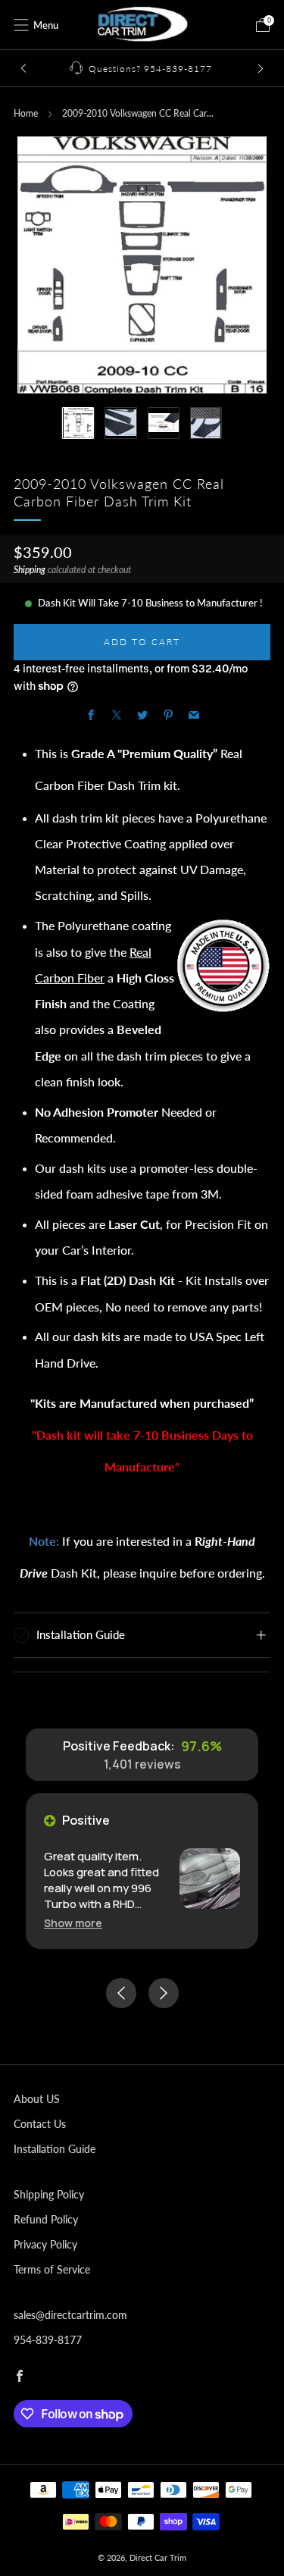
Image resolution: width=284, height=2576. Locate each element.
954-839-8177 (48, 2340)
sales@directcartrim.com (70, 2315)
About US (37, 2099)
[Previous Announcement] (23, 69)
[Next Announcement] (261, 69)
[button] (73, 1923)
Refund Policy (46, 2219)
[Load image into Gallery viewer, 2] (120, 423)
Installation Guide (55, 2149)
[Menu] (21, 25)
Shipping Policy (49, 2194)
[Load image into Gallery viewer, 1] (78, 423)
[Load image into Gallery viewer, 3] (164, 423)
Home (26, 113)
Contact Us (40, 2124)
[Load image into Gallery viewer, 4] (206, 423)
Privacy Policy (45, 2244)
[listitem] (142, 68)
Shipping (30, 570)
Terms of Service (52, 2269)
